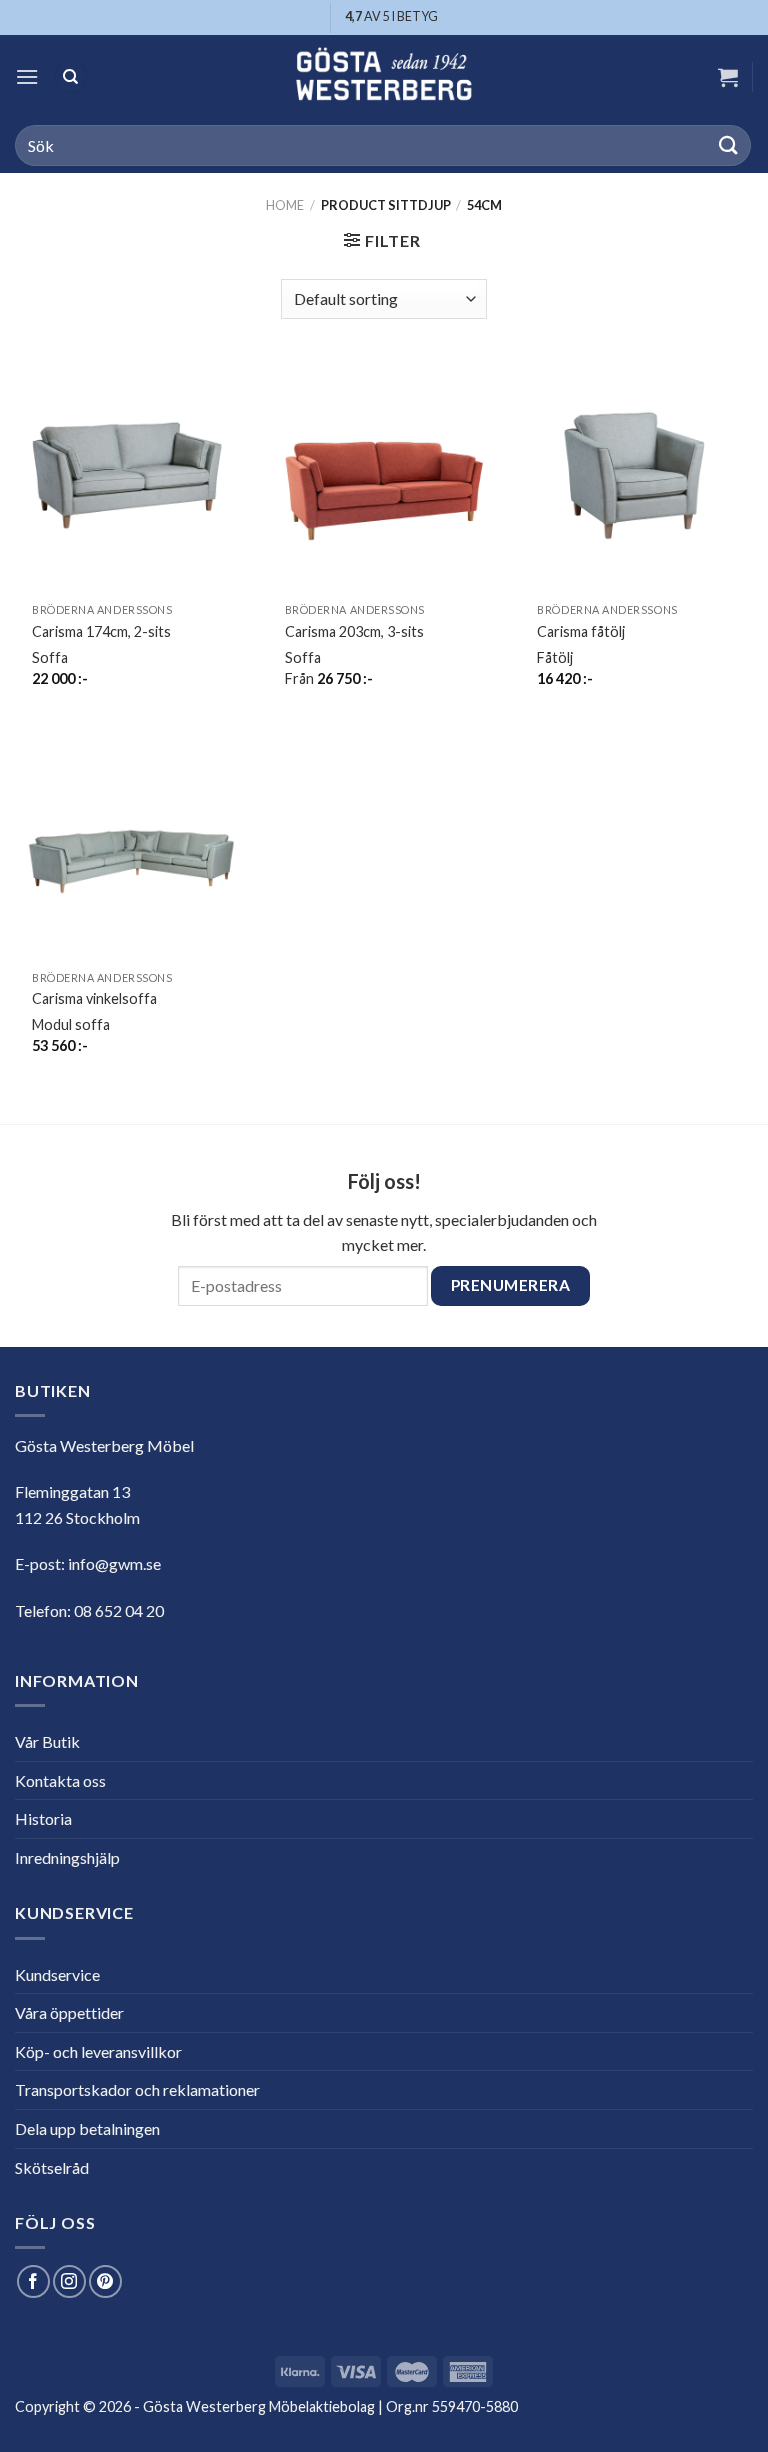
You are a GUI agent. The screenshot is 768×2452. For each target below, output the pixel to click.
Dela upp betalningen (87, 2128)
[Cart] (728, 77)
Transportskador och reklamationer (137, 2089)
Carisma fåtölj (581, 631)
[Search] (71, 76)
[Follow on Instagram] (69, 2281)
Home (285, 205)
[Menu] (27, 76)
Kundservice (57, 1974)
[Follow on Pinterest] (105, 2281)
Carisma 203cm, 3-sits (354, 631)
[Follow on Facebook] (33, 2281)
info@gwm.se (114, 1563)
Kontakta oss (60, 1780)
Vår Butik (47, 1741)
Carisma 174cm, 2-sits (101, 631)
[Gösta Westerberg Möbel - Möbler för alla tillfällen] (384, 76)
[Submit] (729, 145)
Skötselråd (52, 2167)
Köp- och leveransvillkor (98, 2051)
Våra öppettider (69, 2012)
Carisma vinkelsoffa (94, 998)
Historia (43, 1818)
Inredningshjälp (67, 1857)
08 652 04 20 (119, 1610)
